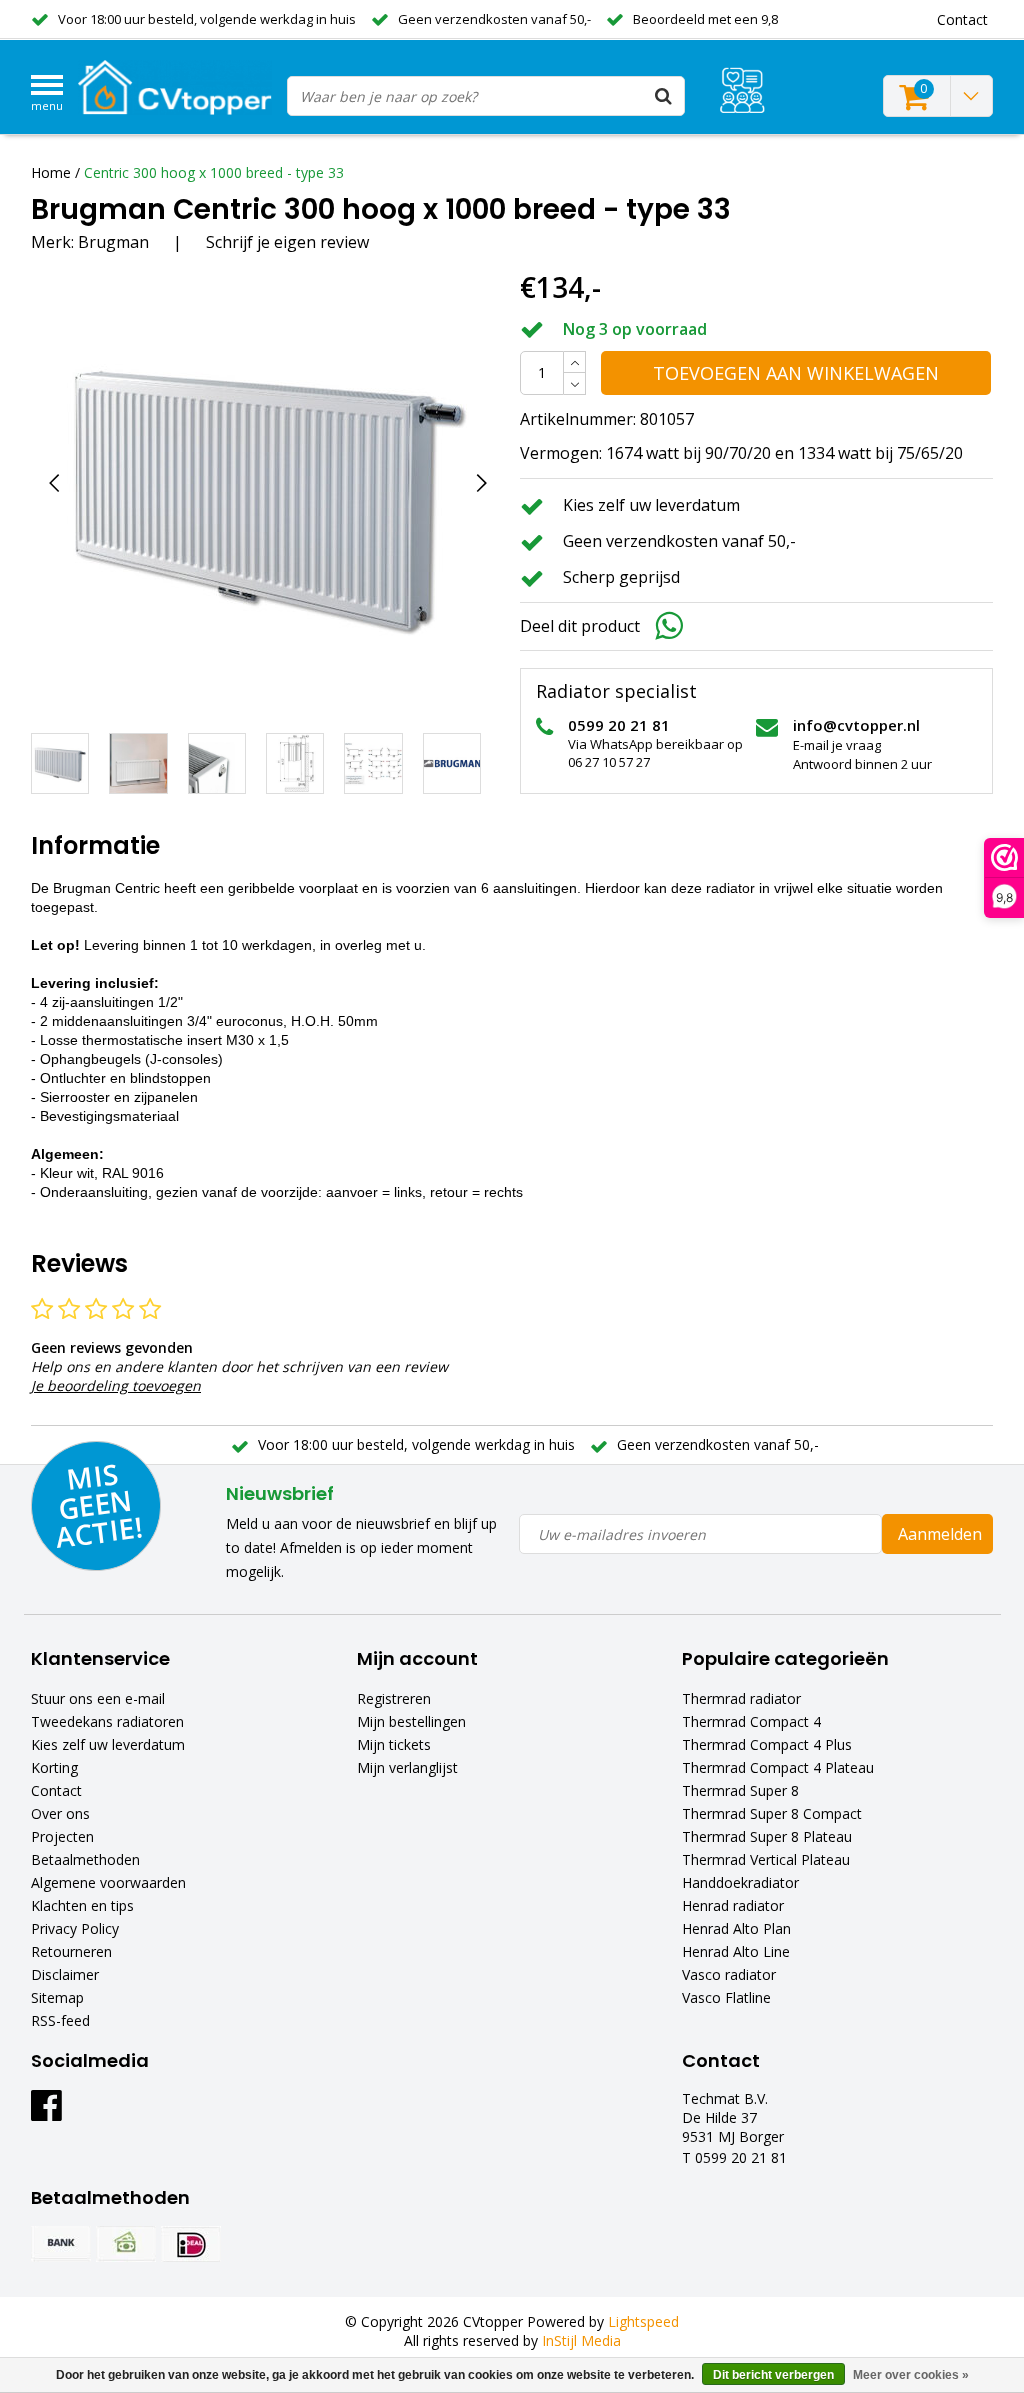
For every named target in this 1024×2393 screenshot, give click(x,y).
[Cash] (126, 2244)
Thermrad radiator (741, 1698)
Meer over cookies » (911, 2375)
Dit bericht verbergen (773, 2375)
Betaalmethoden (85, 1859)
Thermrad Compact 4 (751, 1721)
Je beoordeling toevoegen (116, 1385)
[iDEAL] (191, 2244)
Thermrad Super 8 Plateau (767, 1836)
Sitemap (57, 1997)
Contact (56, 1790)
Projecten (62, 1836)
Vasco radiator (729, 1974)
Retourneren (71, 1951)
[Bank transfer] (61, 2244)
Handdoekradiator (740, 1882)
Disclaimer (65, 1974)
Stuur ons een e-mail (98, 1698)
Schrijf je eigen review (287, 242)
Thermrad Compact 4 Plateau (778, 1767)
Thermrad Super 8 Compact (772, 1813)
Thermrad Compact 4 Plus (767, 1744)
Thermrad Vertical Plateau (766, 1859)
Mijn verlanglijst (407, 1767)
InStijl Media (581, 2340)
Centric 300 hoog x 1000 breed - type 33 (214, 172)
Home (51, 172)
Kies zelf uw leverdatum (108, 1744)
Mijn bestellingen (411, 1721)
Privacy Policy (75, 1928)
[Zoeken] (664, 96)
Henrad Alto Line (736, 1951)
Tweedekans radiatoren (107, 1721)
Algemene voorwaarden (108, 1882)
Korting (54, 1767)
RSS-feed (60, 2020)
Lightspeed (643, 2321)
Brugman (113, 242)
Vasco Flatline (726, 1997)
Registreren (394, 1698)
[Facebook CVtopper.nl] (46, 2112)
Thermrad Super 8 (740, 1790)
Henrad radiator (733, 1905)
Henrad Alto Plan (736, 1928)
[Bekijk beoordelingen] (742, 90)
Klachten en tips (82, 1905)
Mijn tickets (394, 1744)
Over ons (60, 1813)
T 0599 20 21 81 (734, 2157)
